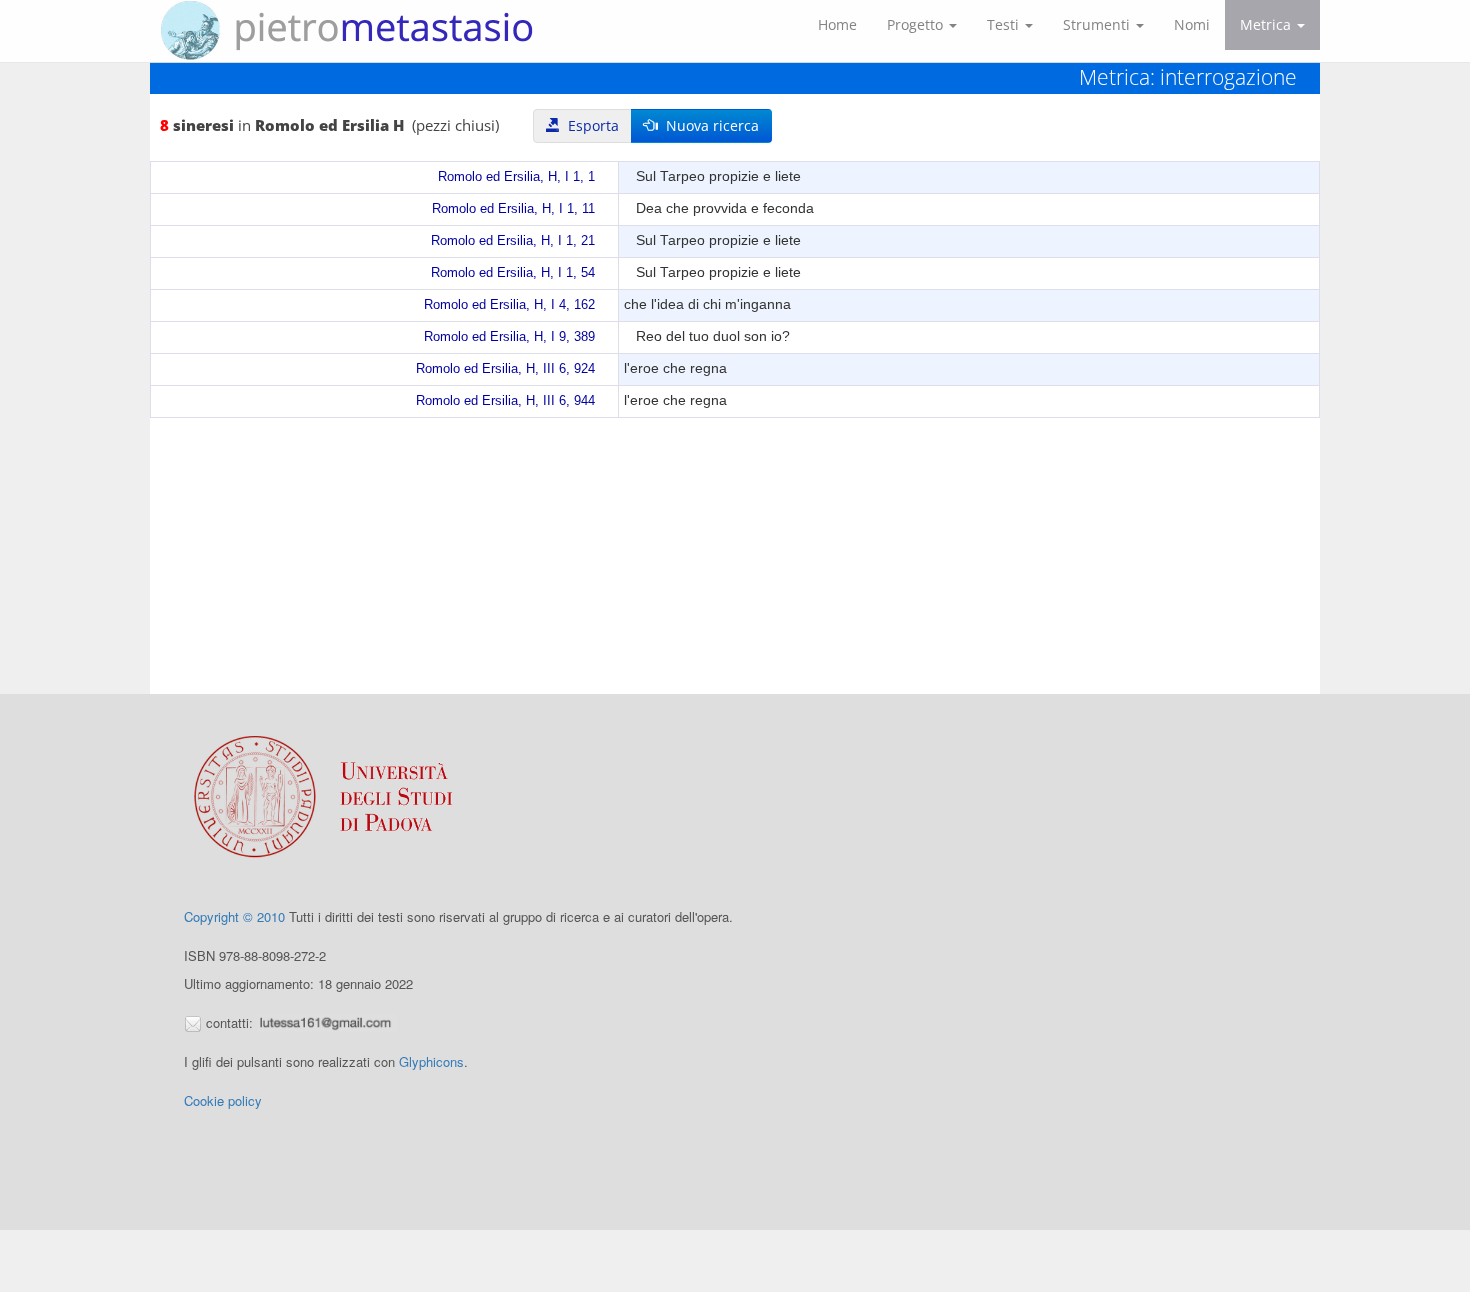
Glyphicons (431, 1061)
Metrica (1267, 24)
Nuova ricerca (708, 125)
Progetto (917, 24)
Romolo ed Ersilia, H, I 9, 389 (509, 337)
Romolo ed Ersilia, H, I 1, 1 (516, 177)
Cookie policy (223, 1100)
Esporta (589, 125)
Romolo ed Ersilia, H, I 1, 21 (513, 241)
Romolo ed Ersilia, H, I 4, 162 (509, 305)
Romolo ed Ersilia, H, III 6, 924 (505, 369)
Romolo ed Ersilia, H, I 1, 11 (513, 209)
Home (837, 24)
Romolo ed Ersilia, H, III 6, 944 (505, 401)
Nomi (1192, 24)
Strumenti (1098, 24)
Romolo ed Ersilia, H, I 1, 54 (513, 273)
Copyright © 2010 (234, 916)
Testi (1005, 24)
